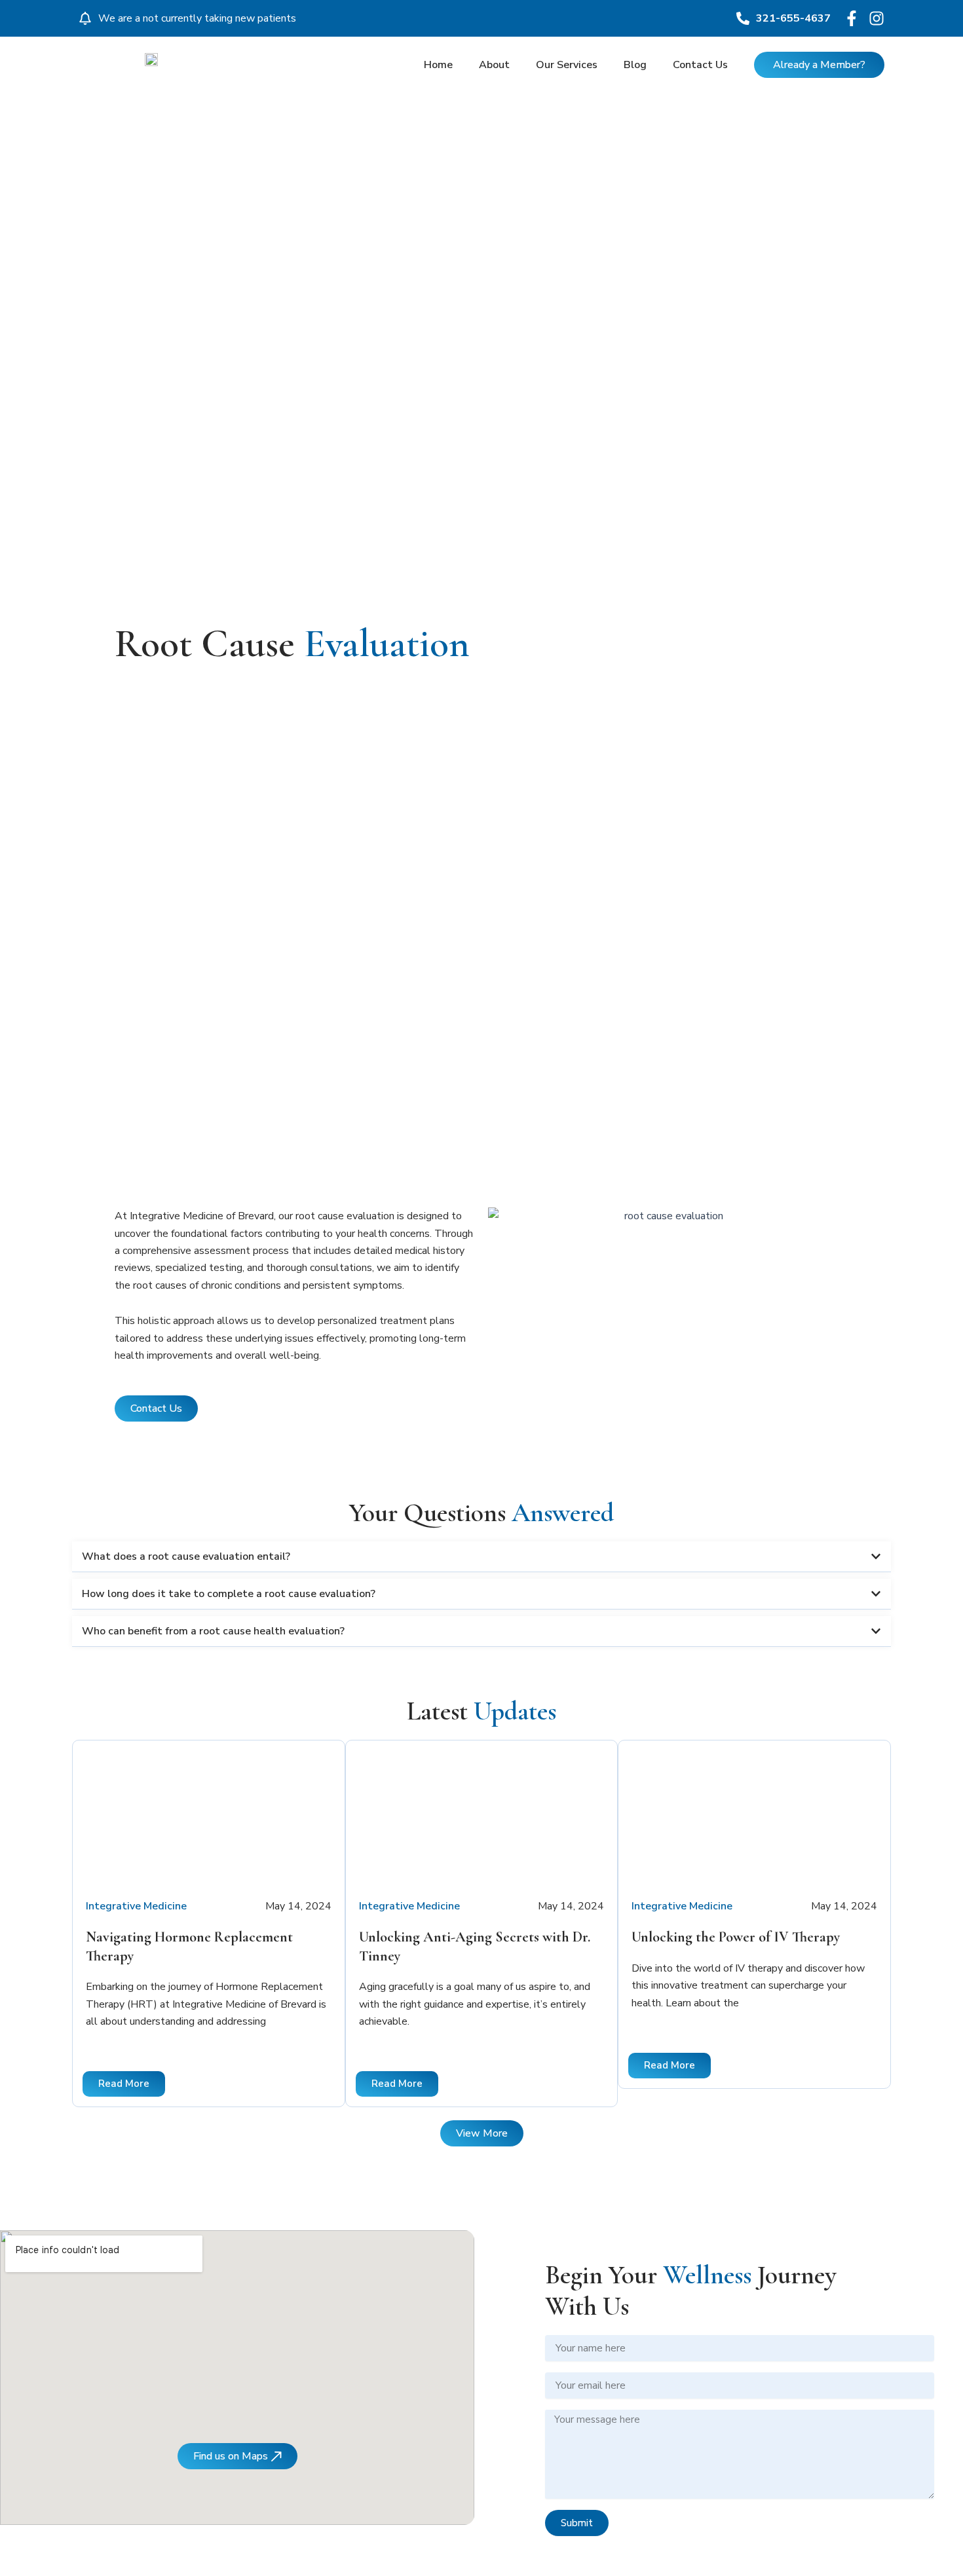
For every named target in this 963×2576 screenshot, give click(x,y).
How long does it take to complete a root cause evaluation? (229, 1594)
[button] (481, 1557)
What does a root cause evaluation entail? (186, 1556)
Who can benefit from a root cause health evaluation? (213, 1631)
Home (438, 65)
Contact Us (700, 65)
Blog (635, 65)
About (494, 65)
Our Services (567, 65)
